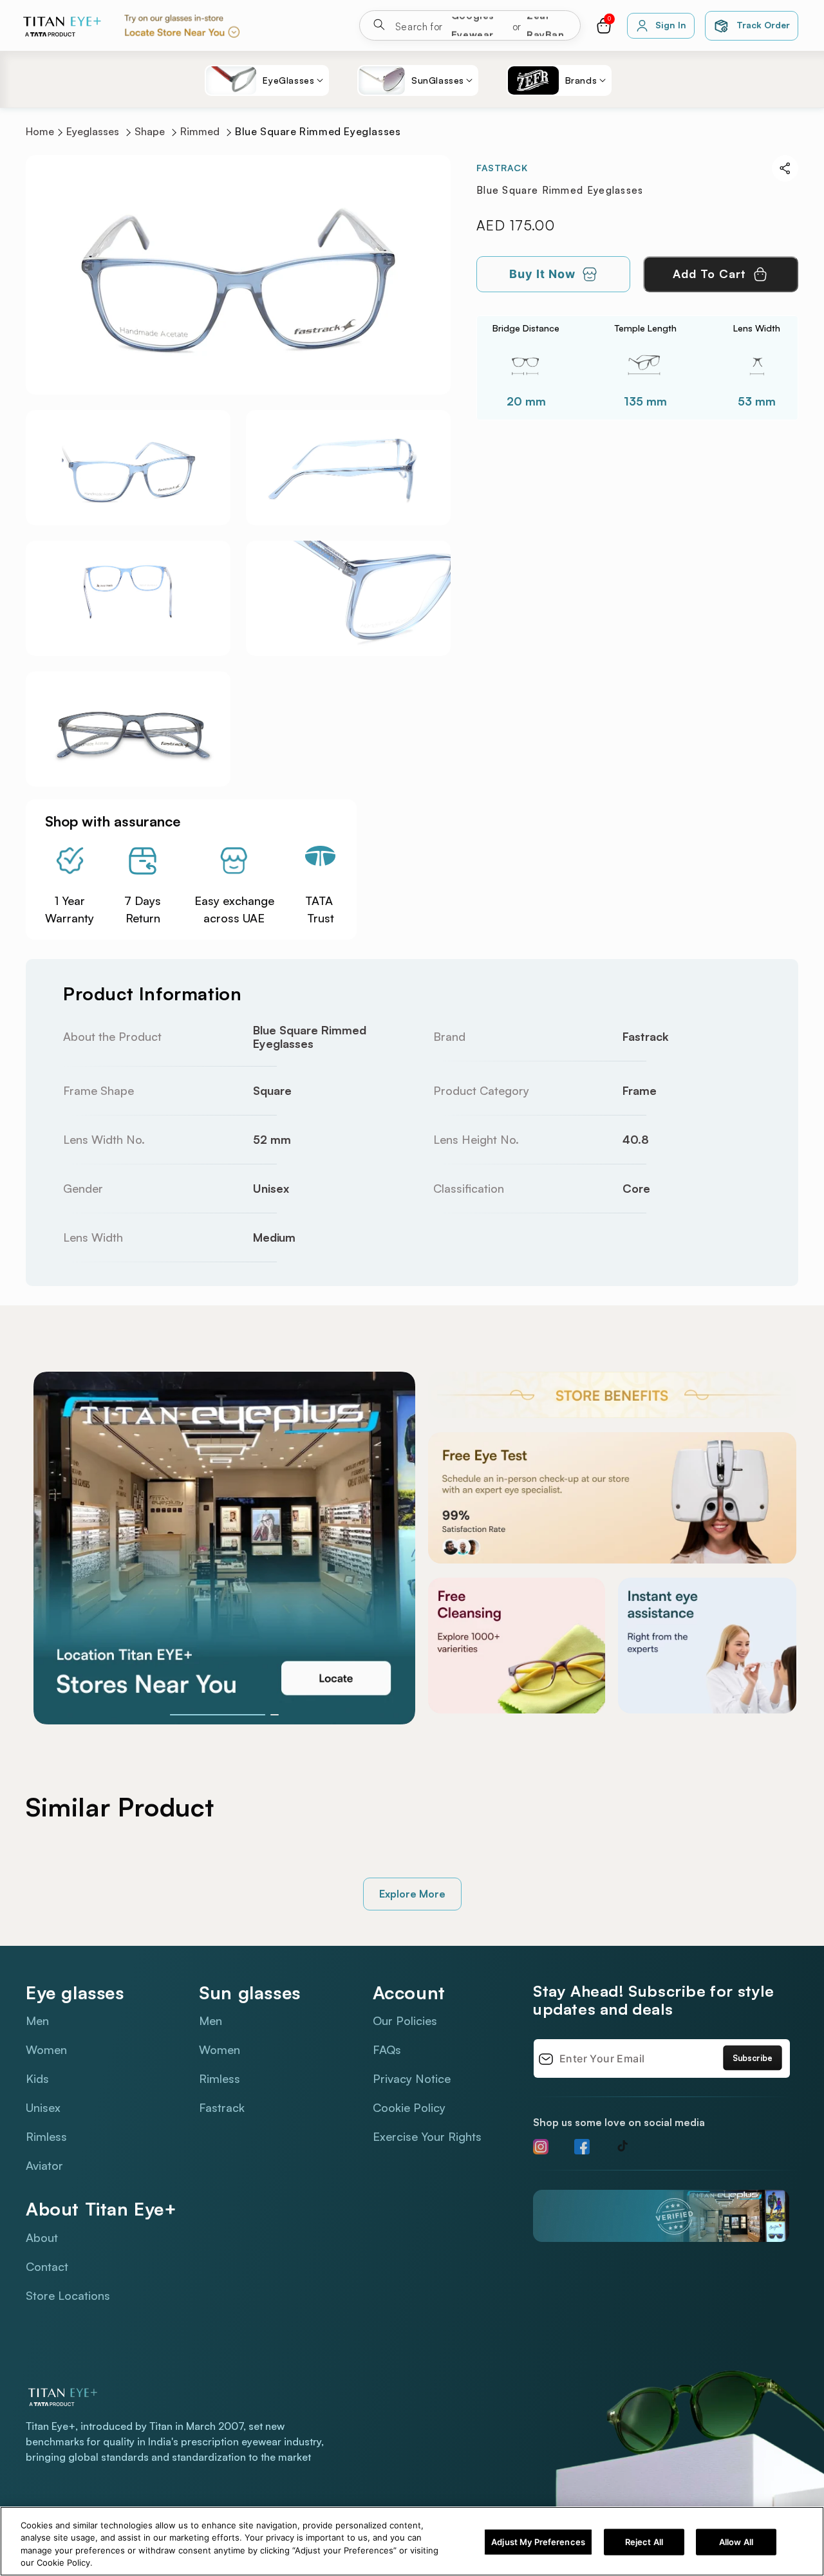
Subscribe (753, 2058)
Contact (47, 2266)
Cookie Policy (409, 2107)
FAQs (387, 2049)
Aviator (44, 2165)
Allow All (736, 2542)
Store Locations (68, 2295)
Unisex (43, 2107)
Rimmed (200, 132)
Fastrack (222, 2107)
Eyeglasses (93, 132)
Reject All (644, 2542)
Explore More (412, 1894)
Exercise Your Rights (427, 2136)
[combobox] (482, 25)
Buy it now (542, 274)
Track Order (763, 25)
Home (40, 132)
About (42, 2237)
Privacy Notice (412, 2078)
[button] (604, 26)
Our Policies (405, 2021)
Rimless (46, 2136)
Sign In (670, 25)
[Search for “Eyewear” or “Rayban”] (379, 27)
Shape (150, 132)
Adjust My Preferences (538, 2542)
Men (37, 2021)
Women (46, 2049)
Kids (37, 2078)
